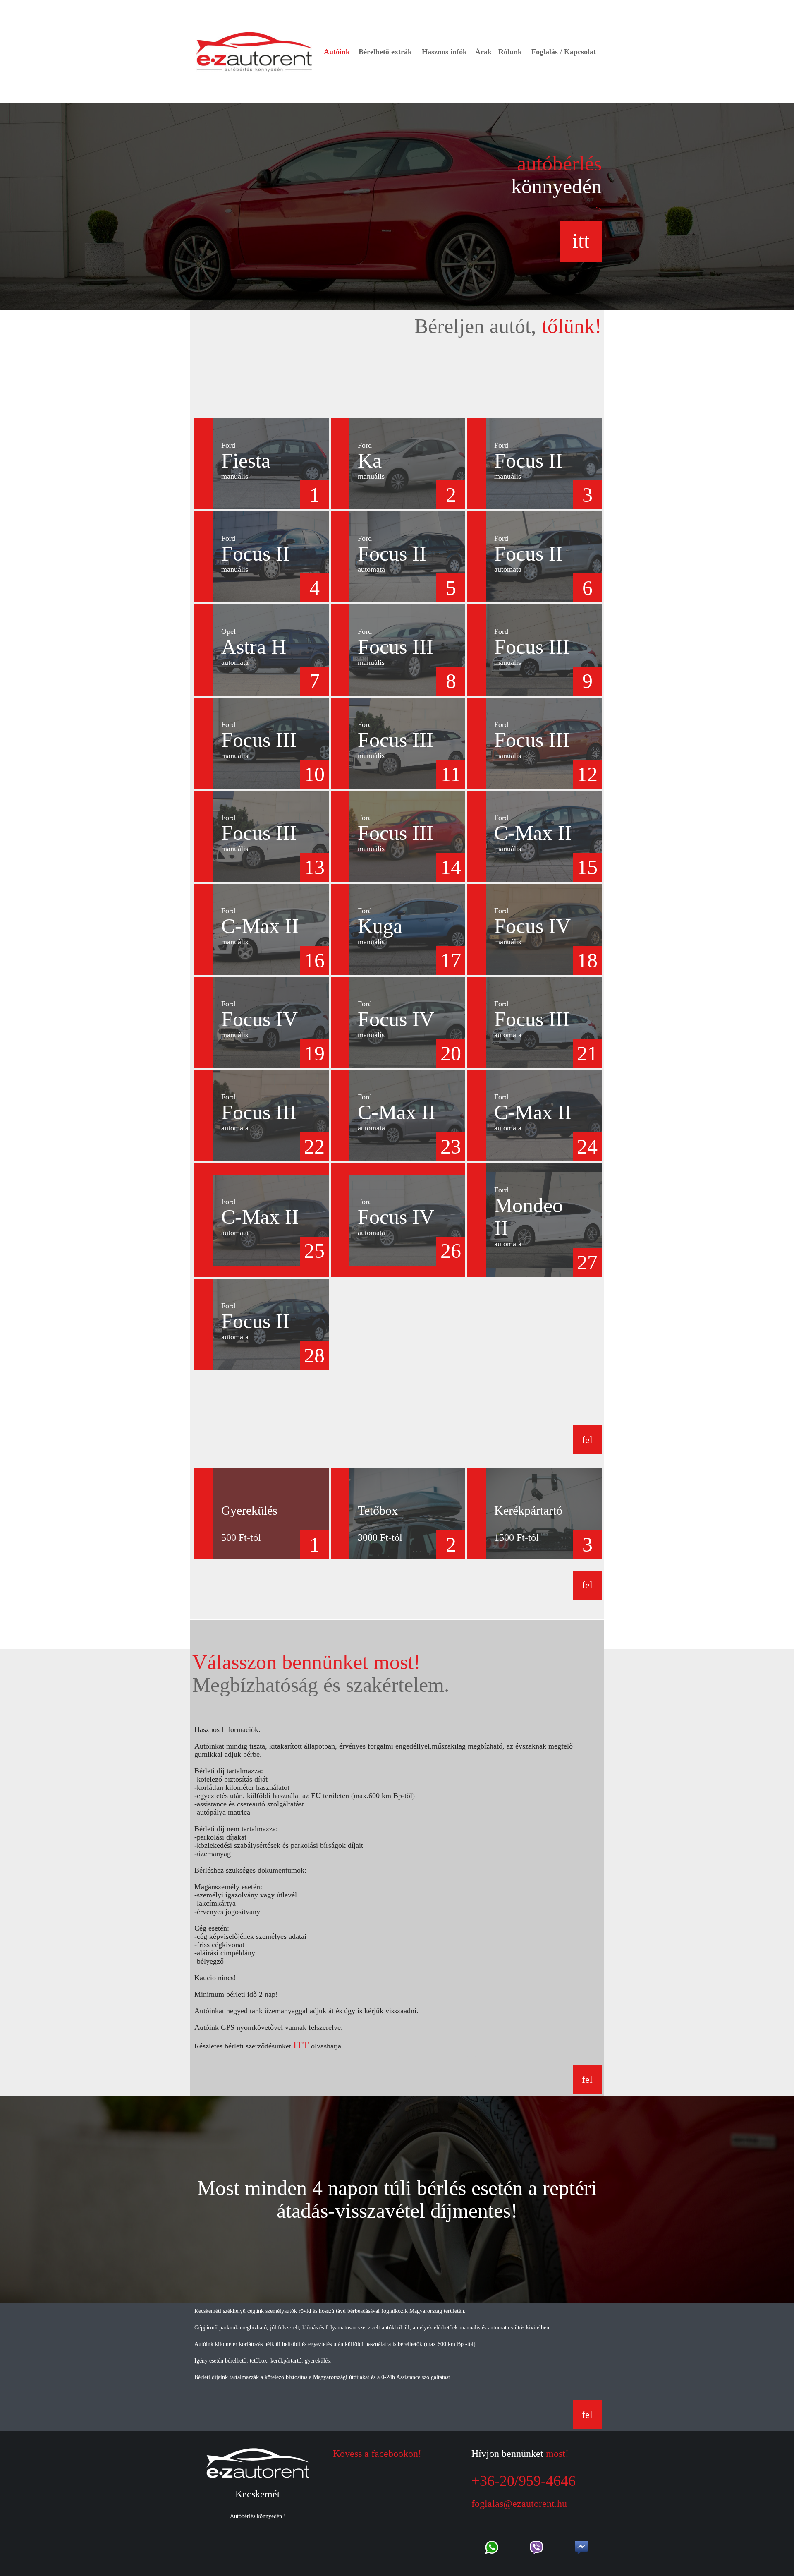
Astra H (254, 651)
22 (314, 1146)
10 (314, 774)
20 (451, 1053)
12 (587, 774)
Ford (228, 445)
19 (314, 1053)
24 (587, 1146)
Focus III (396, 651)
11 (451, 774)
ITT (301, 2045)
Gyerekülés (249, 1510)
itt (581, 241)
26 (451, 1251)
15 (587, 867)
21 (587, 1053)
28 (314, 1355)
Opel (228, 631)
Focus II (529, 465)
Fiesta (246, 465)
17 (451, 960)
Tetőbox (378, 1510)
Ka (371, 465)
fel (587, 1440)
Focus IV (532, 930)
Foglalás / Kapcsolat (564, 52)
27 (587, 1262)
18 (587, 960)
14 (451, 867)
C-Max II (533, 837)
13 (314, 867)
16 (314, 960)
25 (314, 1251)
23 (451, 1146)
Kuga (380, 930)
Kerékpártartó (528, 1510)
